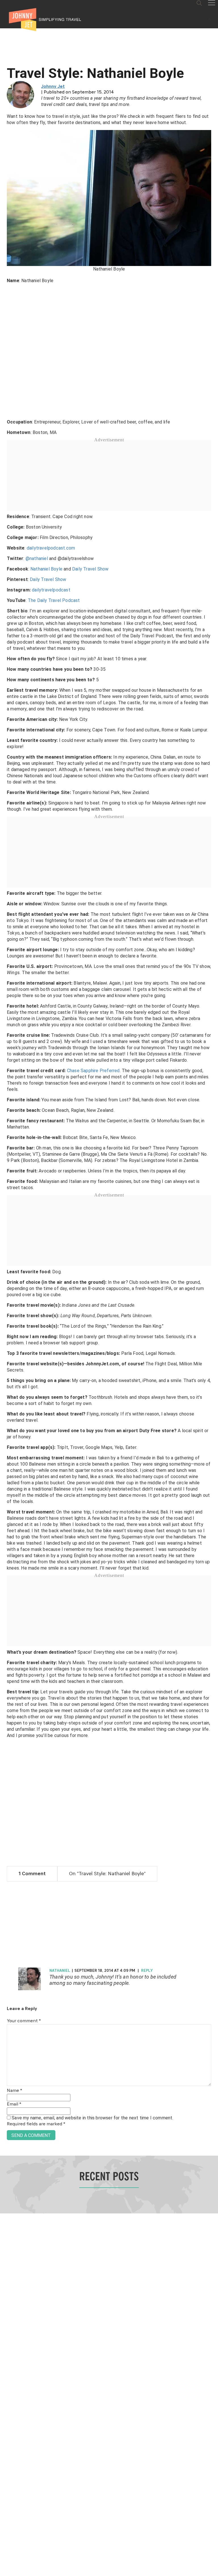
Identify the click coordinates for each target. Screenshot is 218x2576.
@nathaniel (37, 558)
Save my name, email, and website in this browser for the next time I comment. (92, 2118)
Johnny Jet (53, 87)
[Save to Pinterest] (6, 1294)
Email (14, 2104)
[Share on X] (6, 1282)
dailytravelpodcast (51, 590)
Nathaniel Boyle (46, 569)
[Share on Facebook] (6, 1269)
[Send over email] (6, 1307)
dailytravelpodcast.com (51, 548)
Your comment (24, 2021)
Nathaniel (60, 1971)
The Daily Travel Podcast (54, 600)
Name (14, 2091)
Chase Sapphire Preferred (93, 1071)
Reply (147, 1971)
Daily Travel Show (90, 569)
